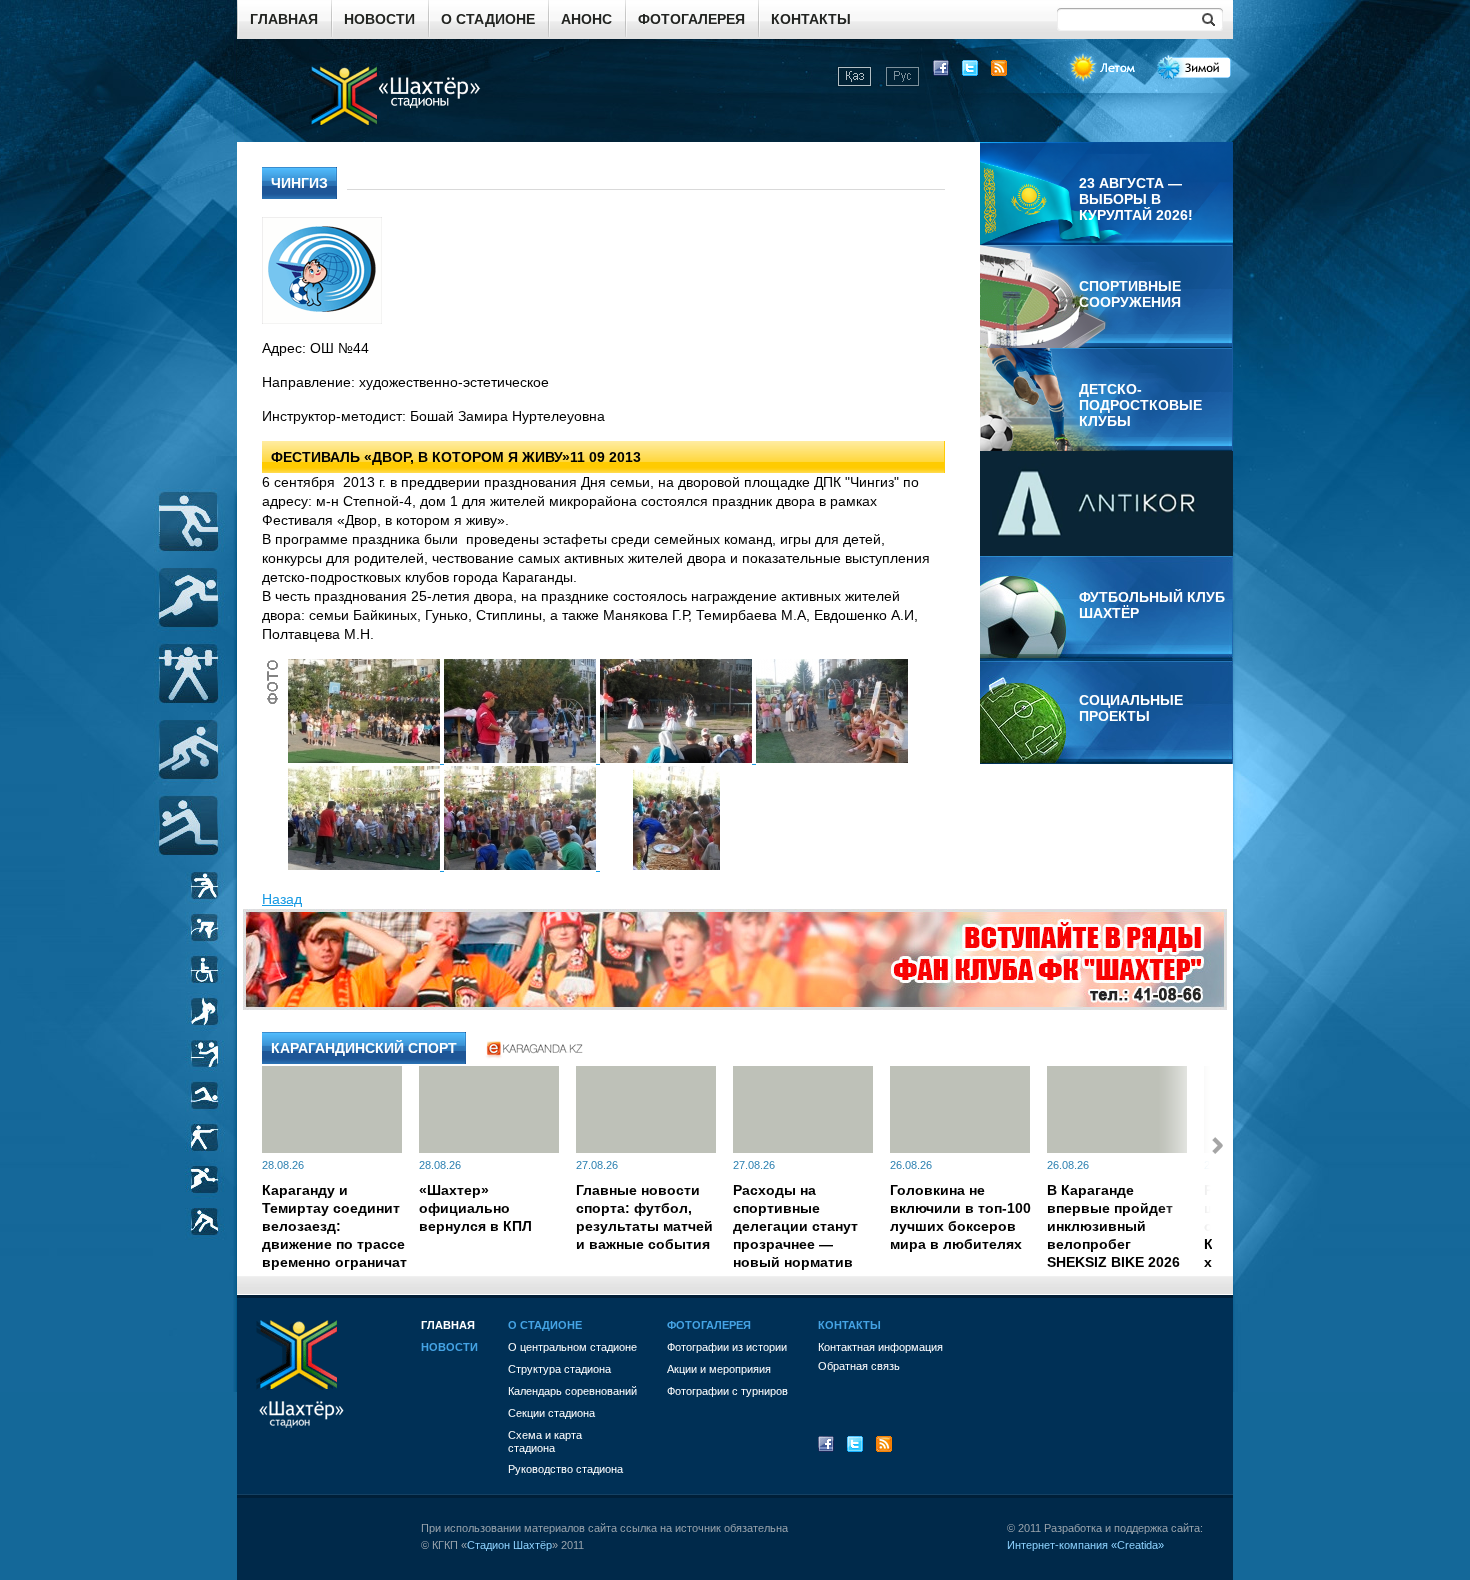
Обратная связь (859, 1366)
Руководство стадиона (565, 1469)
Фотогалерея (691, 19)
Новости (379, 19)
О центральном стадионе (572, 1347)
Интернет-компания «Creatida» (1085, 1545)
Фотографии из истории (727, 1347)
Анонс (586, 19)
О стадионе (488, 19)
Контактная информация (880, 1347)
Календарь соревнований (572, 1391)
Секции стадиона (551, 1413)
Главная (284, 19)
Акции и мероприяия (719, 1369)
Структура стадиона (559, 1369)
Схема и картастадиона (545, 1441)
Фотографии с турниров (727, 1391)
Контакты (811, 19)
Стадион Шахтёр (509, 1545)
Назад (282, 899)
